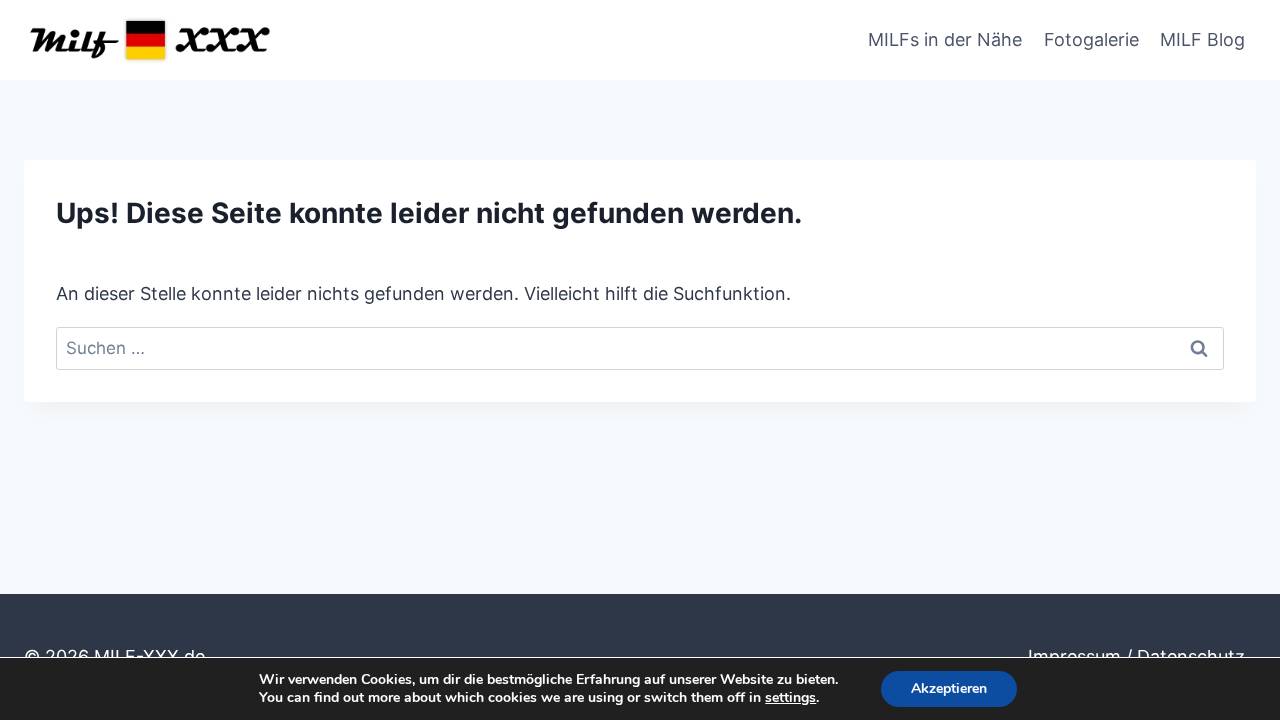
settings (790, 698)
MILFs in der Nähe (945, 39)
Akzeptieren (949, 688)
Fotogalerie (1091, 39)
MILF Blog (1202, 39)
